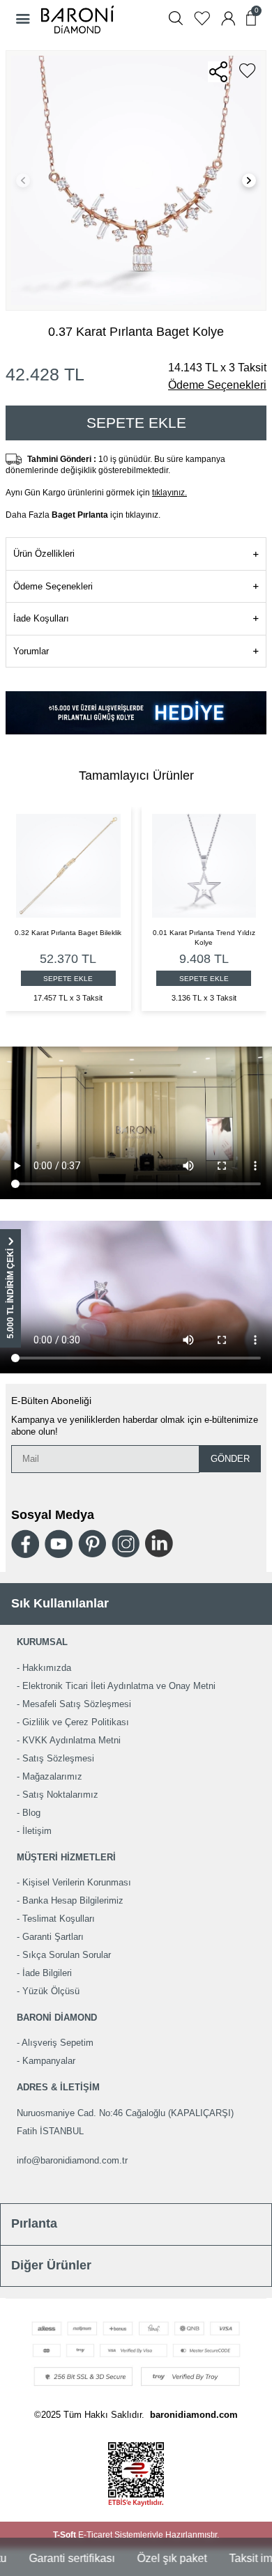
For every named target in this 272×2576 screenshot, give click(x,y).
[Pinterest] (92, 1543)
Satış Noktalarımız (60, 1795)
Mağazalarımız (52, 1776)
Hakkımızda (47, 1668)
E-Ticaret (95, 2535)
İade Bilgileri (47, 1973)
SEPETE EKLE (162, 979)
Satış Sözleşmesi (58, 1758)
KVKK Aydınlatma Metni (71, 1740)
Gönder (230, 1459)
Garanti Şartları (53, 1937)
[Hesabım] (228, 18)
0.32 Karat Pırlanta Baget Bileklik (162, 933)
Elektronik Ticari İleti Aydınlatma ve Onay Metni (119, 1686)
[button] (23, 180)
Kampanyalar (49, 2061)
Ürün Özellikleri (44, 554)
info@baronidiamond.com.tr (72, 2160)
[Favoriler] (202, 18)
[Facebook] (25, 1544)
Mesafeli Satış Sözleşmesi (77, 1704)
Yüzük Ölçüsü (51, 1991)
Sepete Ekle (136, 423)
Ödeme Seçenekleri (217, 385)
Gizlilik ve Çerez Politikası (76, 1722)
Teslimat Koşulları (59, 1919)
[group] (136, 180)
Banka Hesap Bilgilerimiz (73, 1900)
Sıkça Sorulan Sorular (67, 1955)
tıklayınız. (169, 493)
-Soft (66, 2535)
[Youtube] (59, 1544)
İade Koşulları (41, 618)
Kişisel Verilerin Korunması (77, 1882)
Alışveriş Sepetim (58, 2043)
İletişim (37, 1831)
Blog (31, 1813)
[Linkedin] (159, 1543)
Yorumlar (31, 651)
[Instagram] (126, 1543)
